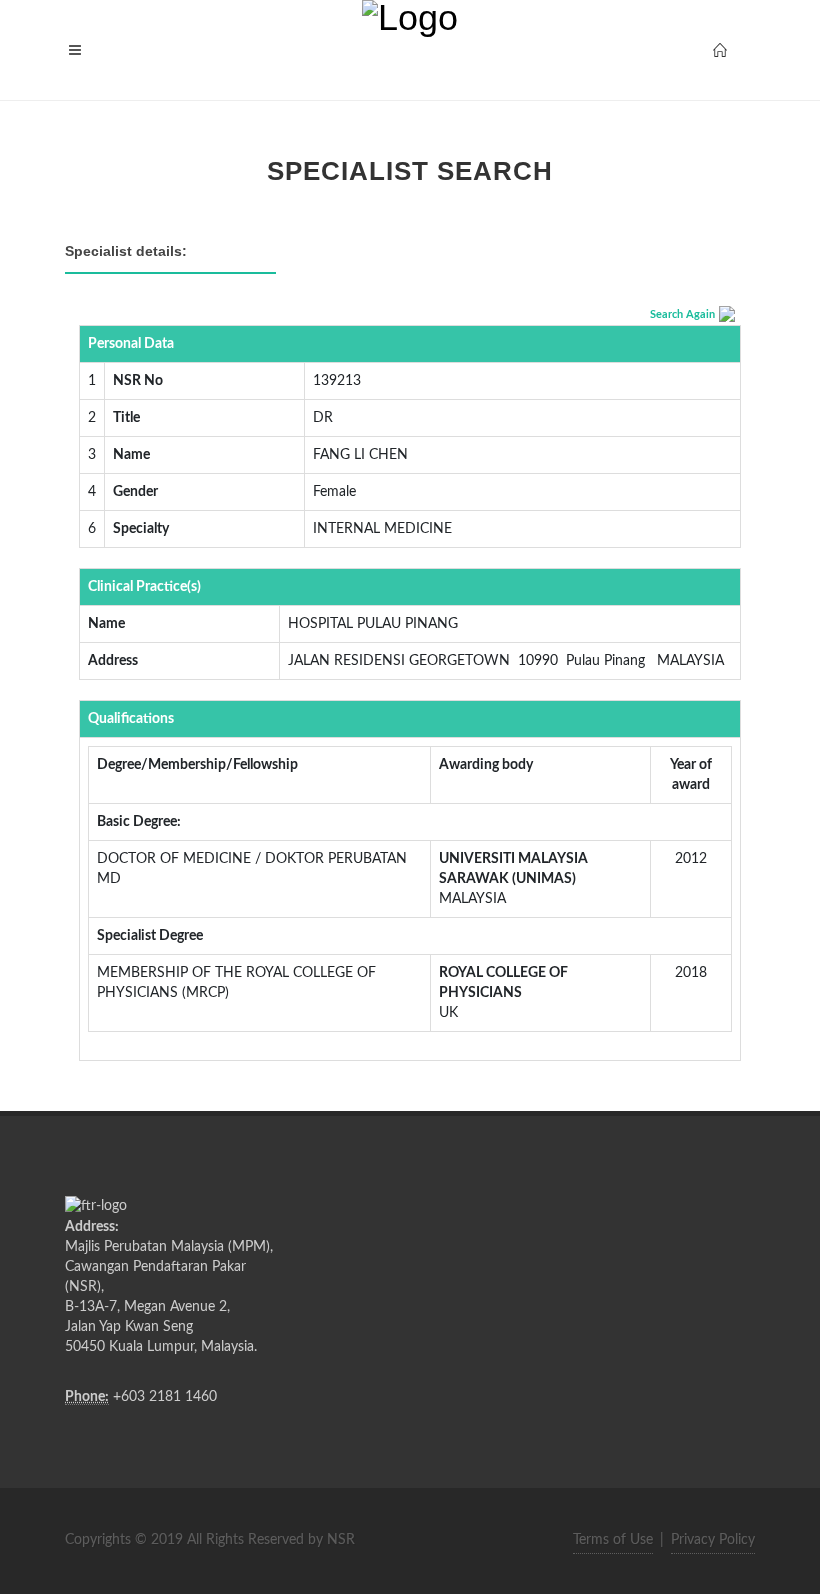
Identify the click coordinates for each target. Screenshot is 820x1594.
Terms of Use (613, 1540)
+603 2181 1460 (165, 1397)
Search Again (682, 314)
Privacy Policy (713, 1540)
